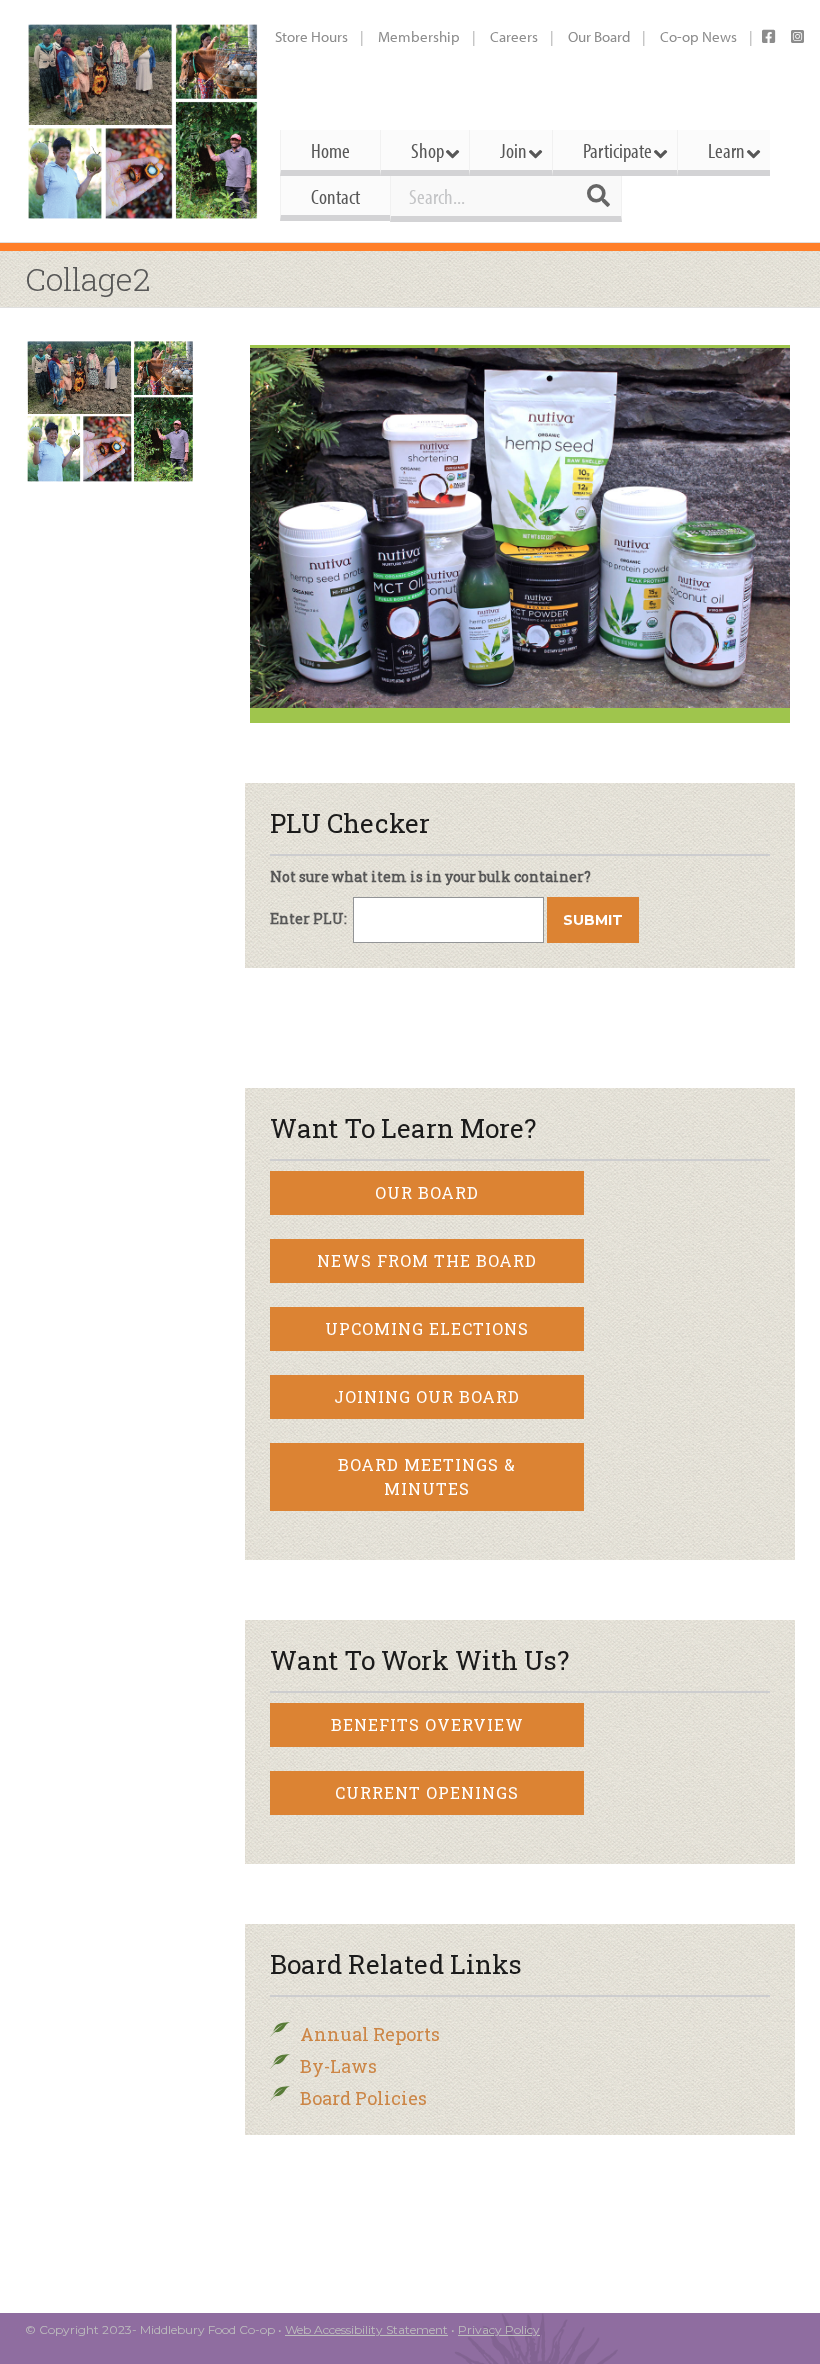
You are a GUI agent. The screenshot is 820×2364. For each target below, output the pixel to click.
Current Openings (427, 1792)
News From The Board (427, 1260)
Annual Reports (370, 2034)
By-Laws (338, 2066)
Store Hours (311, 36)
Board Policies (363, 2098)
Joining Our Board (427, 1396)
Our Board (599, 36)
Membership (419, 36)
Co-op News (698, 36)
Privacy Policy (499, 2329)
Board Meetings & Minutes (427, 1476)
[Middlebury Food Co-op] (142, 121)
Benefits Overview (427, 1724)
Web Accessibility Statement (366, 2329)
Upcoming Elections (427, 1328)
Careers (514, 36)
